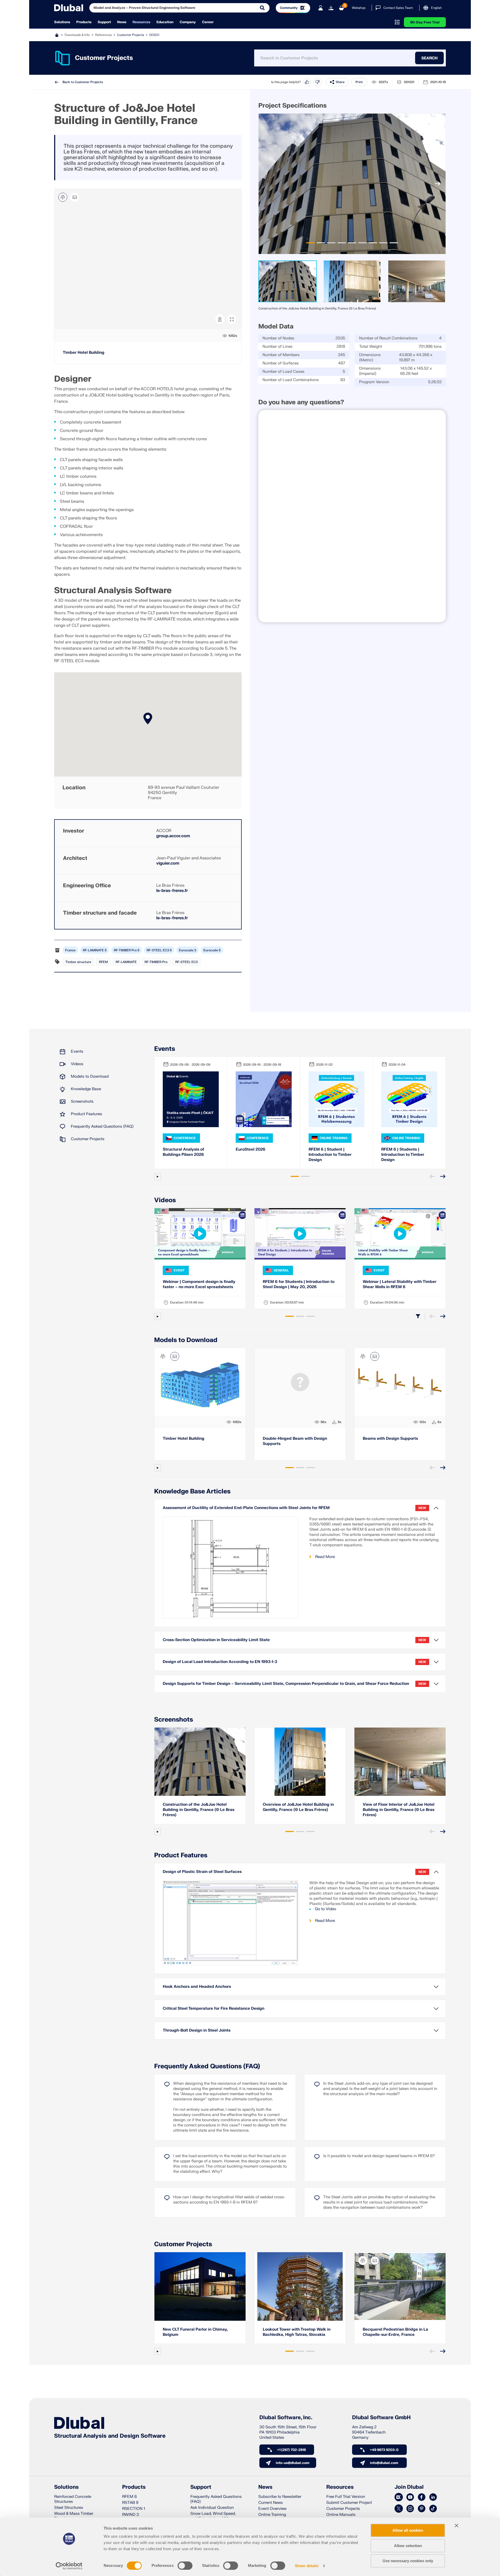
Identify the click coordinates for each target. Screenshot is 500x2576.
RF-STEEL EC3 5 (159, 950)
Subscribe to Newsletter (280, 2497)
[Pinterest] (422, 2509)
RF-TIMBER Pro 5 (127, 950)
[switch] (185, 2566)
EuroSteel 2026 (251, 1149)
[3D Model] (63, 197)
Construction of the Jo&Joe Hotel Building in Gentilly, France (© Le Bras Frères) (199, 1810)
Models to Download (90, 1076)
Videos (77, 1064)
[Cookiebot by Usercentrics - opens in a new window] (69, 2566)
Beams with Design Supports (390, 1439)
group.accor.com (173, 836)
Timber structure (78, 962)
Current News (271, 2503)
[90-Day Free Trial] (331, 8)
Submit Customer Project (349, 2503)
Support (104, 22)
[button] (148, 718)
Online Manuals (341, 2515)
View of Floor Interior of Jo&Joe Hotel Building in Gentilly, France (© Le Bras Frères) (399, 1810)
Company (188, 22)
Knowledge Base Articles (192, 1491)
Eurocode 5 (212, 950)
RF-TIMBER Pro (156, 962)
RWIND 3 (130, 2515)
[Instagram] (410, 2509)
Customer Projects (130, 35)
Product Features (86, 1114)
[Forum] (399, 2497)
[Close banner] (457, 2525)
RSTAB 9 (130, 2503)
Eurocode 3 (187, 950)
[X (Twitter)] (399, 2509)
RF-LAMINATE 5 (95, 950)
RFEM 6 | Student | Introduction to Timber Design (330, 1155)
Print (359, 82)
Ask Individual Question (212, 2508)
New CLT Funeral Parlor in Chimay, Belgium (195, 2332)
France (70, 950)
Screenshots (82, 1101)
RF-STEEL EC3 (186, 962)
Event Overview (272, 2509)
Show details (307, 2566)
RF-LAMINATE (126, 962)
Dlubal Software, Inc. (286, 2418)
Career (208, 22)
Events (77, 1051)
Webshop (359, 8)
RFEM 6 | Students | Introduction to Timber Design (403, 1155)
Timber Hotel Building (84, 353)
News (122, 22)
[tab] (310, 243)
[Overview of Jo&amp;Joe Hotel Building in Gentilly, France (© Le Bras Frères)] (300, 1762)
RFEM (103, 962)
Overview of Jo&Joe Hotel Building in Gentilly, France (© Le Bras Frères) (298, 1807)
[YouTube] (410, 2497)
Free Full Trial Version (346, 2497)
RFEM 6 (129, 2497)
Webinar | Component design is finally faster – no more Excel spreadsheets (199, 1284)
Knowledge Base (86, 1089)
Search (429, 58)
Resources (141, 22)
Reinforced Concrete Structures (73, 2499)
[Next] (438, 184)
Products (84, 22)
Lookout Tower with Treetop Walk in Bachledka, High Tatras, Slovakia (297, 2332)
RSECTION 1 (134, 2509)
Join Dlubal (409, 2487)
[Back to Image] (75, 197)
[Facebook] (422, 2497)
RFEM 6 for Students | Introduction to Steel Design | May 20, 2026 (299, 1284)
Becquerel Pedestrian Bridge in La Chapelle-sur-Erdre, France (395, 2332)
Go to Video (326, 1909)
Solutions (62, 22)
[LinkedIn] (433, 2497)
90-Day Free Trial (425, 22)
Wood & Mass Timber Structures (74, 2516)
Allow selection (408, 2546)
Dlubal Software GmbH (381, 2418)
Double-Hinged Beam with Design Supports (295, 1441)
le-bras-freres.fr (172, 891)
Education (165, 22)
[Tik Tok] (433, 2509)
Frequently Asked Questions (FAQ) (102, 1126)
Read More (325, 1557)
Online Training (272, 2515)
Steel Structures (69, 2508)
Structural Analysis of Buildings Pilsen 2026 (183, 1152)
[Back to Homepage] (69, 8)
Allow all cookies (408, 2530)
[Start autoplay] (158, 1177)
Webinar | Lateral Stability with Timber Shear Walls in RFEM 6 (400, 1284)
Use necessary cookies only (408, 2561)
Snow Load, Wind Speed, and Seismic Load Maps (213, 2516)
